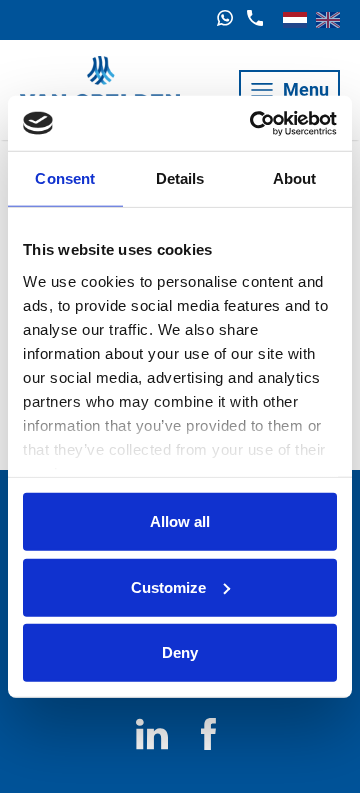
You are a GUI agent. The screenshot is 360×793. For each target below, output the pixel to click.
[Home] (100, 90)
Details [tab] (180, 178)
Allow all (180, 521)
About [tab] (295, 178)
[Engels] (328, 20)
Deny (180, 652)
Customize (168, 586)
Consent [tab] (65, 178)
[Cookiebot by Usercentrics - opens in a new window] (254, 123)
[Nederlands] (295, 20)
